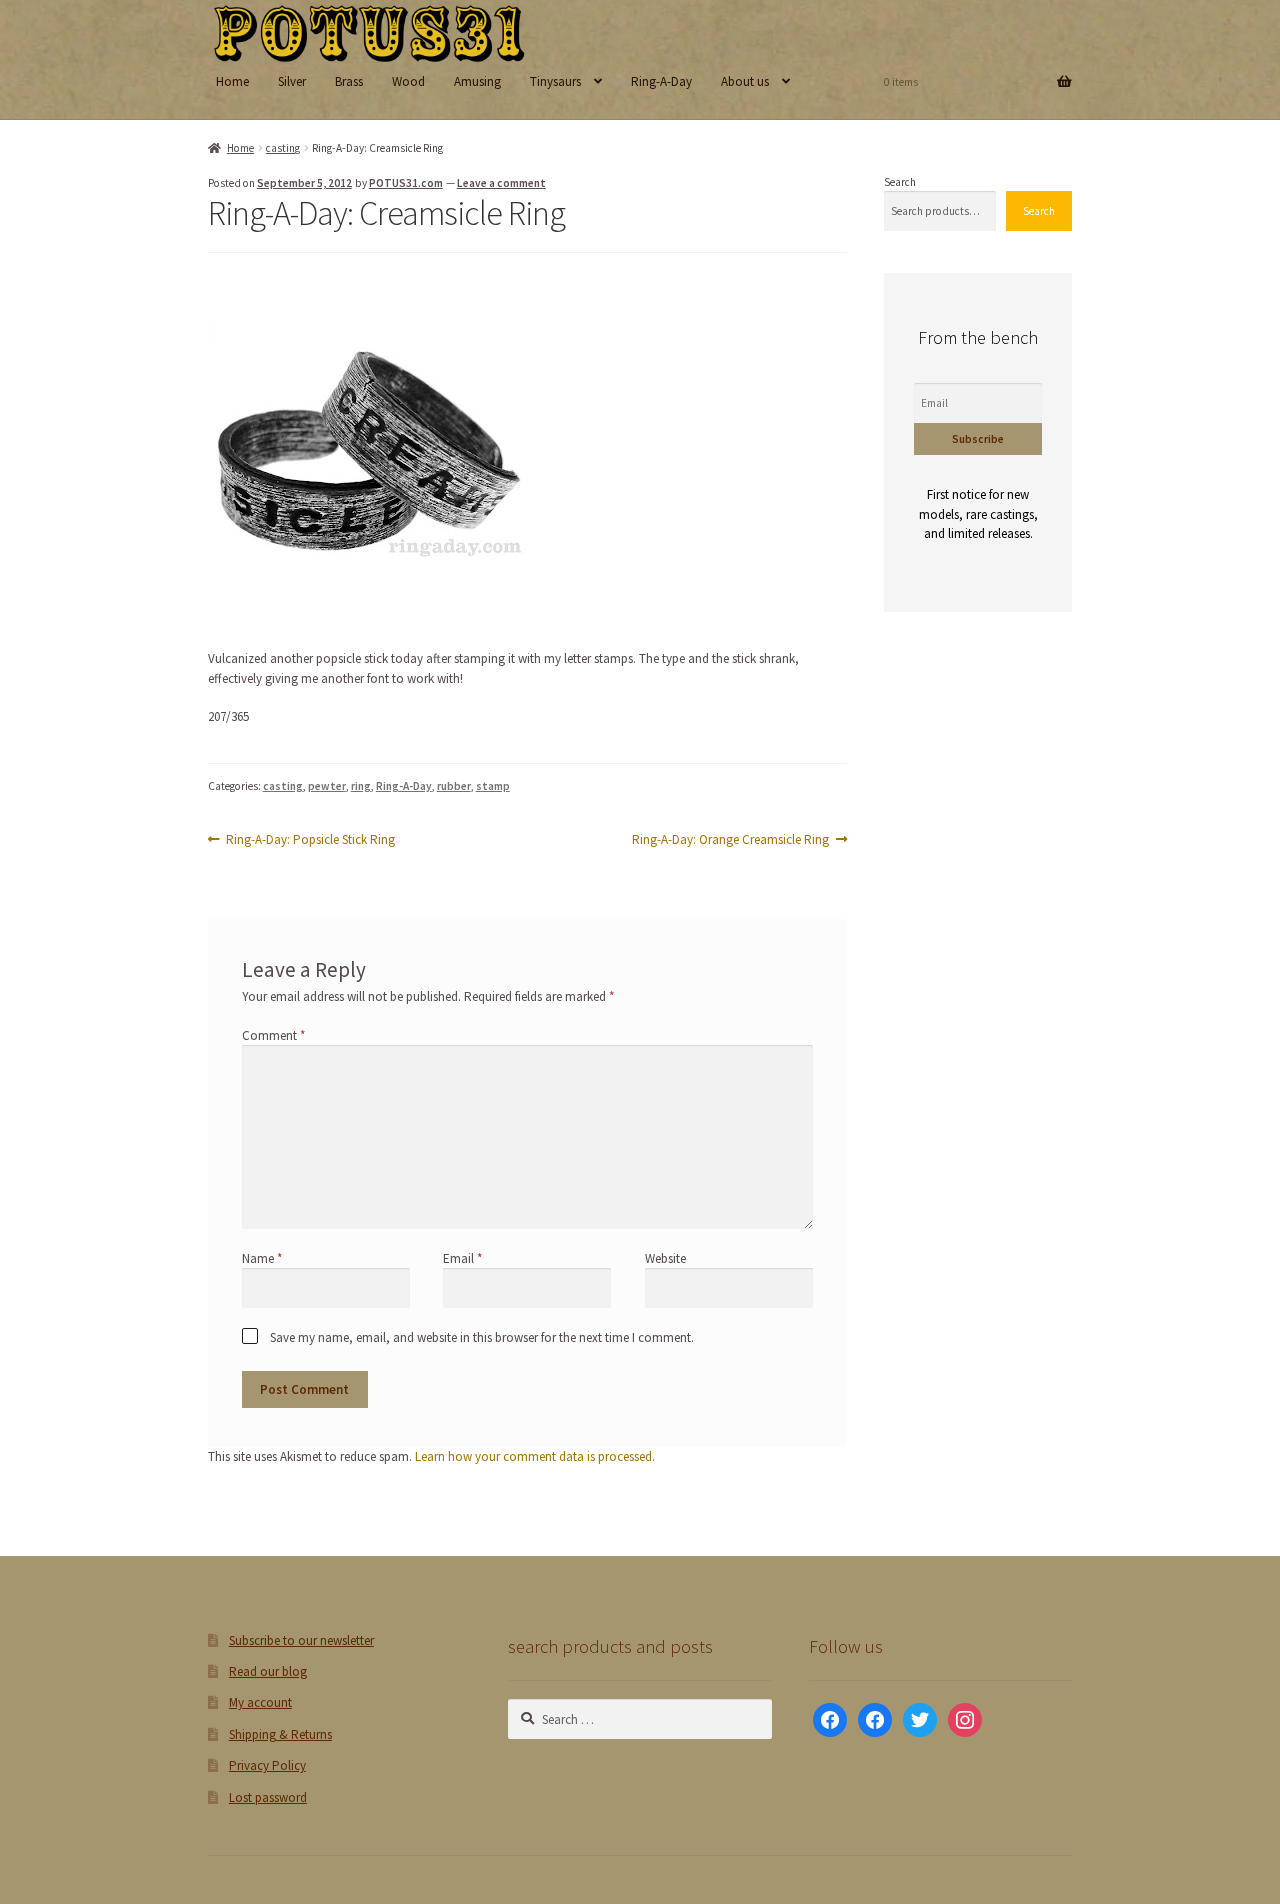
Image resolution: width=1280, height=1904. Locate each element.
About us (745, 81)
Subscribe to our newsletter (301, 1640)
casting (283, 148)
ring (361, 786)
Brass (349, 81)
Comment (273, 1035)
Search (900, 182)
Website (665, 1258)
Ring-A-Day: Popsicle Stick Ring (310, 840)
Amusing (477, 81)
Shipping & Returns (280, 1734)
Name (262, 1258)
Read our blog (268, 1671)
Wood (408, 81)
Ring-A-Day (661, 81)
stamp (493, 786)
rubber (454, 786)
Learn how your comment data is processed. (535, 1456)
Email (462, 1258)
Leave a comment (501, 183)
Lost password (268, 1797)
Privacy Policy (267, 1765)
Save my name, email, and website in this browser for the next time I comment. (482, 1337)
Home (232, 81)
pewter (327, 786)
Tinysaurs (555, 81)
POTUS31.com (406, 183)
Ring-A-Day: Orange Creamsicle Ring (730, 840)
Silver (292, 81)
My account (260, 1702)
